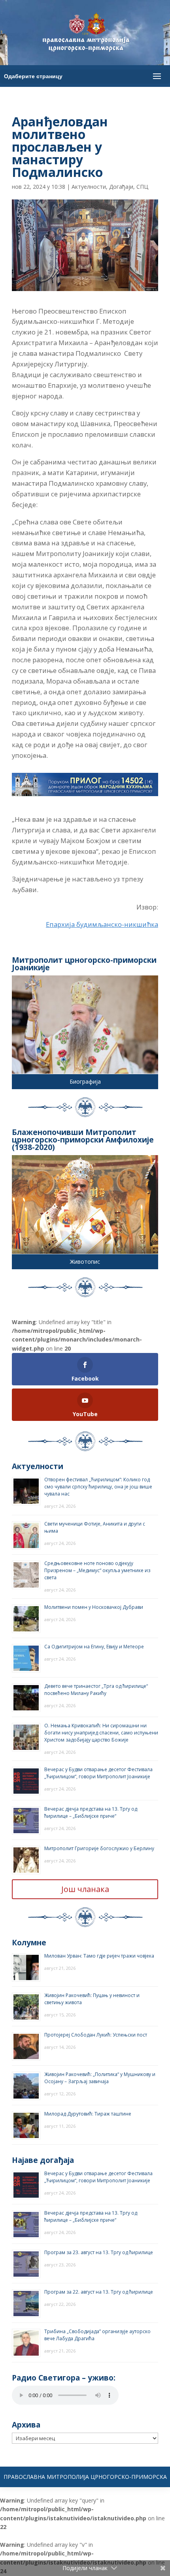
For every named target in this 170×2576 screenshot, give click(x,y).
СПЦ (142, 187)
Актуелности (89, 187)
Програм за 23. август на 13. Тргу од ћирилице (99, 2252)
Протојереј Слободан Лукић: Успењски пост (96, 2035)
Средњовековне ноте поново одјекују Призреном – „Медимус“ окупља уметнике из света (97, 1570)
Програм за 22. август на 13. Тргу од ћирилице (99, 2292)
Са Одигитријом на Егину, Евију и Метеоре (94, 1647)
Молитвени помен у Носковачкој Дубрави (94, 1607)
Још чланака (85, 1889)
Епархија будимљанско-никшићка (102, 924)
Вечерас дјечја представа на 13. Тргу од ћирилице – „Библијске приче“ (91, 1812)
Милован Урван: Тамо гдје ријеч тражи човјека (99, 1956)
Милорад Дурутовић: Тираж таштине (88, 2114)
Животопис (85, 1262)
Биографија (85, 1081)
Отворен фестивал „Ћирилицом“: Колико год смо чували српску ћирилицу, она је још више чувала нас (98, 1487)
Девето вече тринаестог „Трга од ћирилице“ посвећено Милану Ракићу (96, 1690)
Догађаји (121, 187)
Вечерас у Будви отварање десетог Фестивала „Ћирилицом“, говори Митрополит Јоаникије (98, 1773)
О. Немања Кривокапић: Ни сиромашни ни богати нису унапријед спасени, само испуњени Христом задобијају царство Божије (101, 1733)
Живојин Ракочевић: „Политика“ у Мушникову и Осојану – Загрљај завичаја (100, 2078)
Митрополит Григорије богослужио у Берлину (99, 1848)
